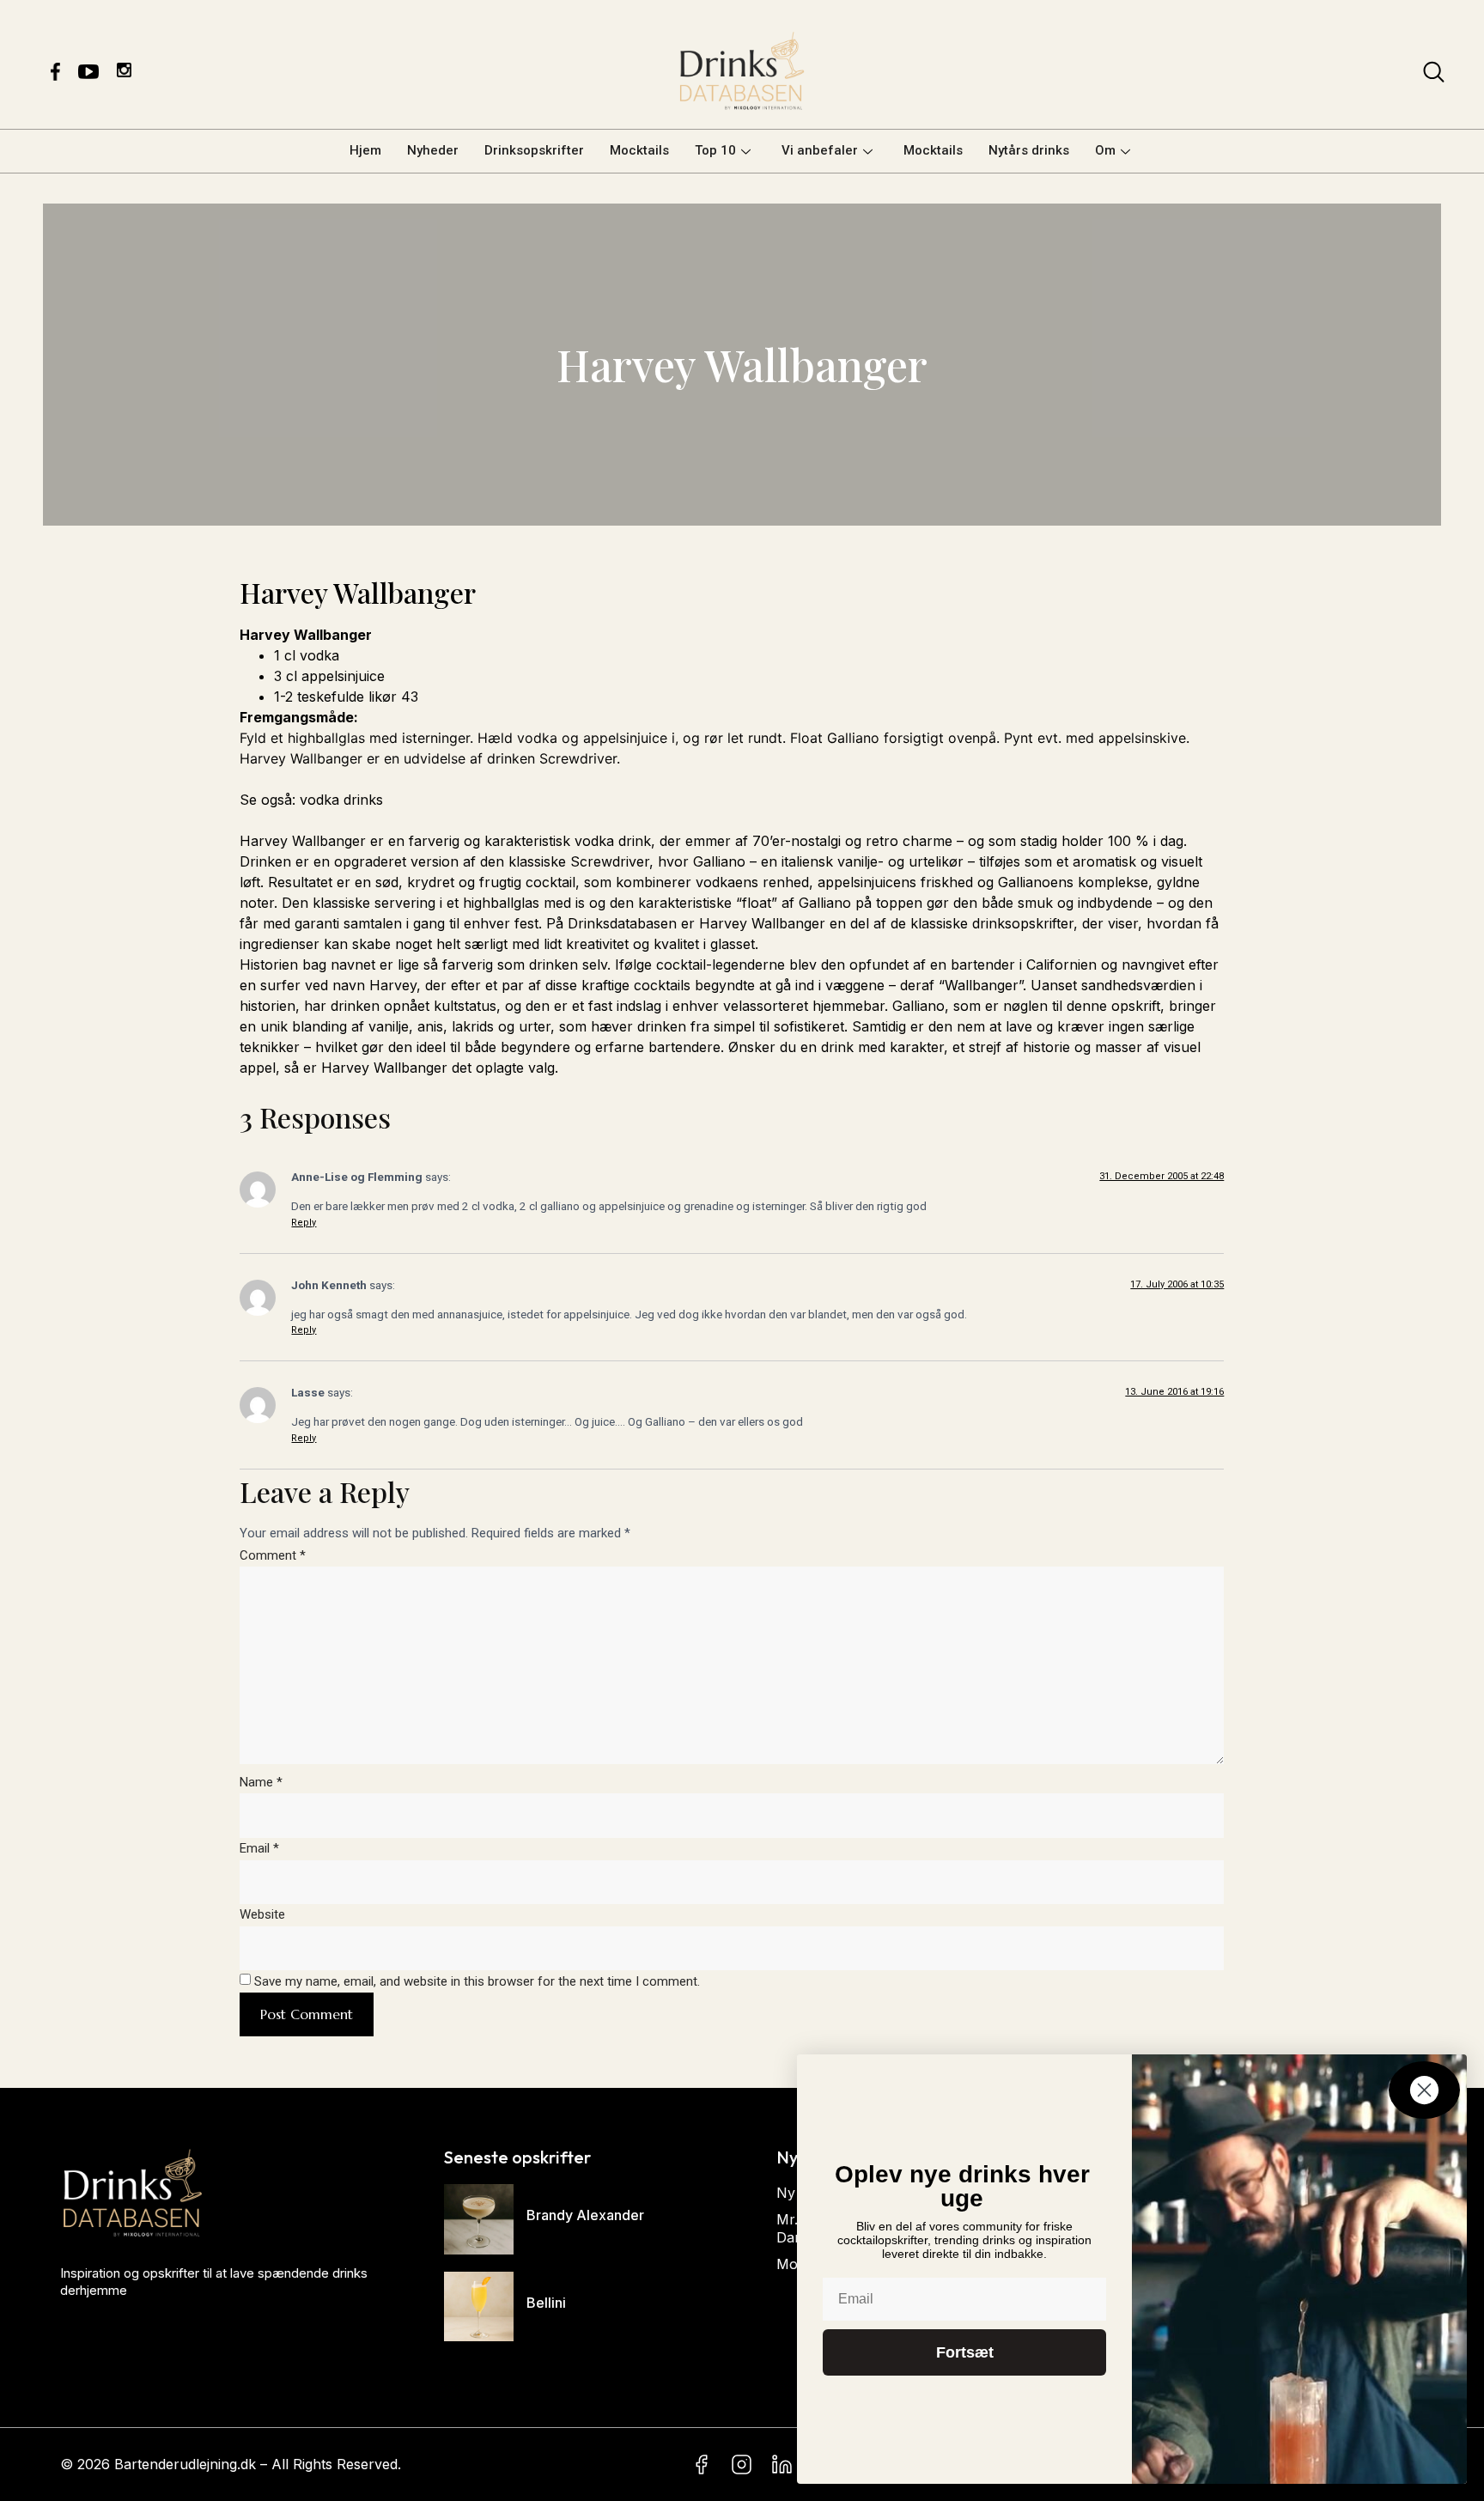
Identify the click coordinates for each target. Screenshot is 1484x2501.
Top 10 (715, 150)
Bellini (546, 2303)
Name (261, 1782)
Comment (273, 1555)
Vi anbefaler (820, 150)
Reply (304, 1223)
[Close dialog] (1424, 2090)
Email (259, 1848)
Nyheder (433, 150)
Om (1105, 150)
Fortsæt (965, 2352)
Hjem (365, 150)
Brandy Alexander (585, 2215)
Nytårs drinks (1029, 150)
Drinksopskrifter (534, 150)
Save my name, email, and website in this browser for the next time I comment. (477, 1981)
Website (262, 1914)
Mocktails (639, 150)
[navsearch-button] (1434, 76)
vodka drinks (339, 800)
